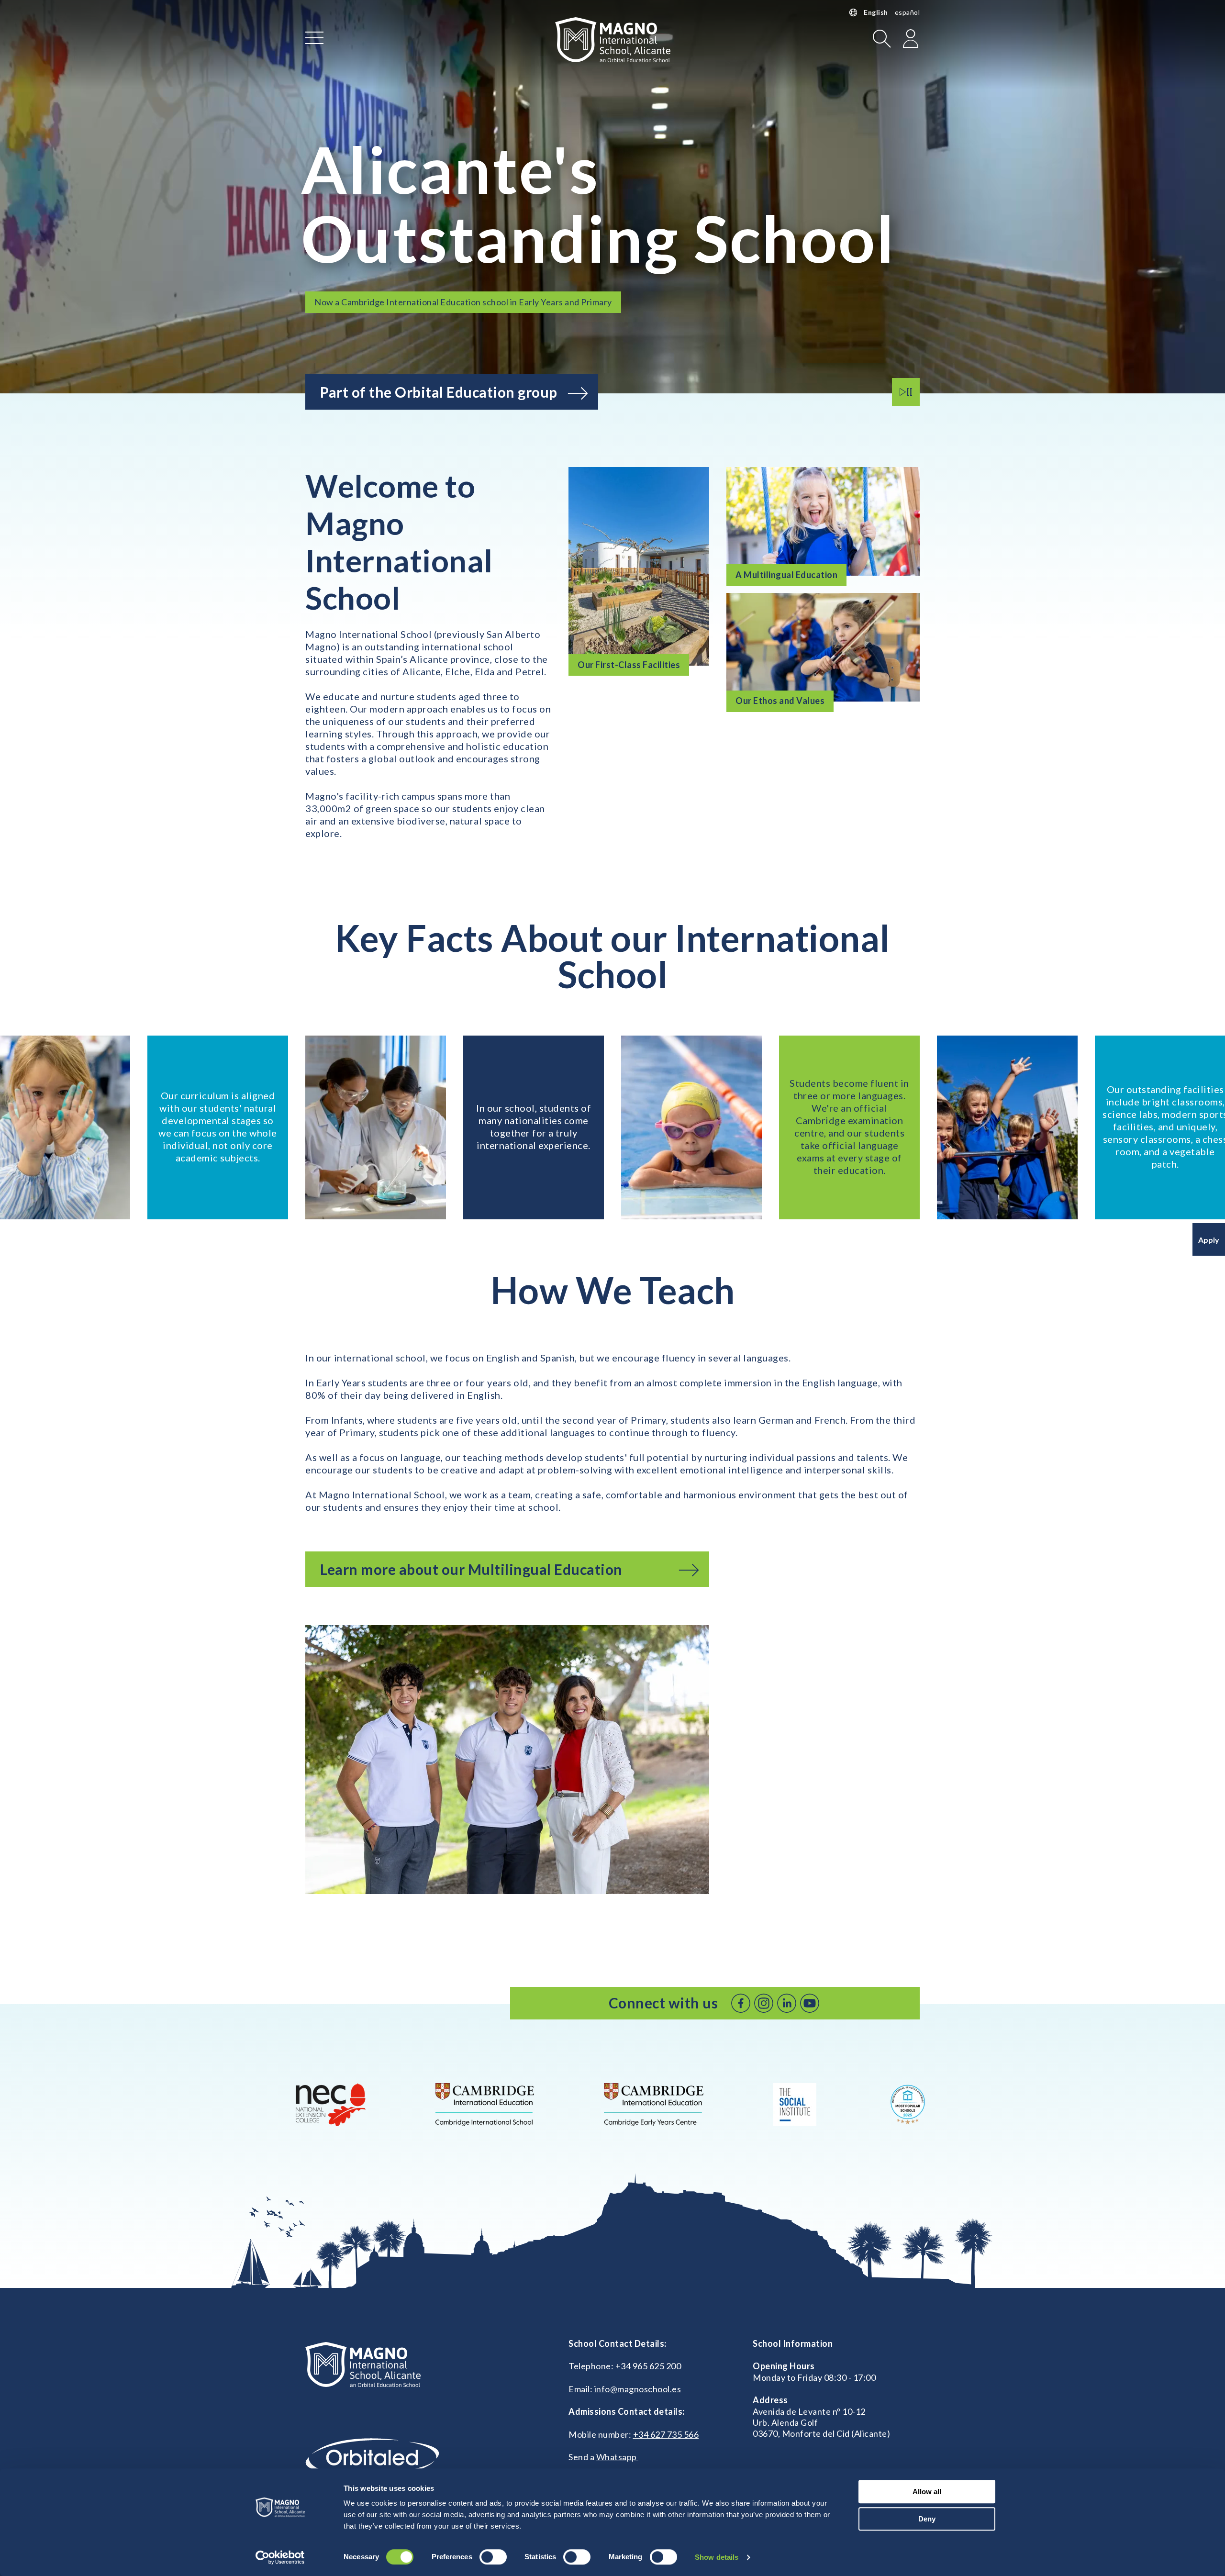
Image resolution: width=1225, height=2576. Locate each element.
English (876, 12)
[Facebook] (741, 2003)
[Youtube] (810, 2003)
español (908, 12)
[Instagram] (764, 2003)
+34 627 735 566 (666, 2434)
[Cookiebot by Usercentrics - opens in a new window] (280, 2557)
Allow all (927, 2492)
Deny (927, 2519)
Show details (717, 2557)
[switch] (493, 2557)
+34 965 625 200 (648, 2366)
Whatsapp (618, 2457)
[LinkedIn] (787, 2003)
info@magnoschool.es (638, 2389)
